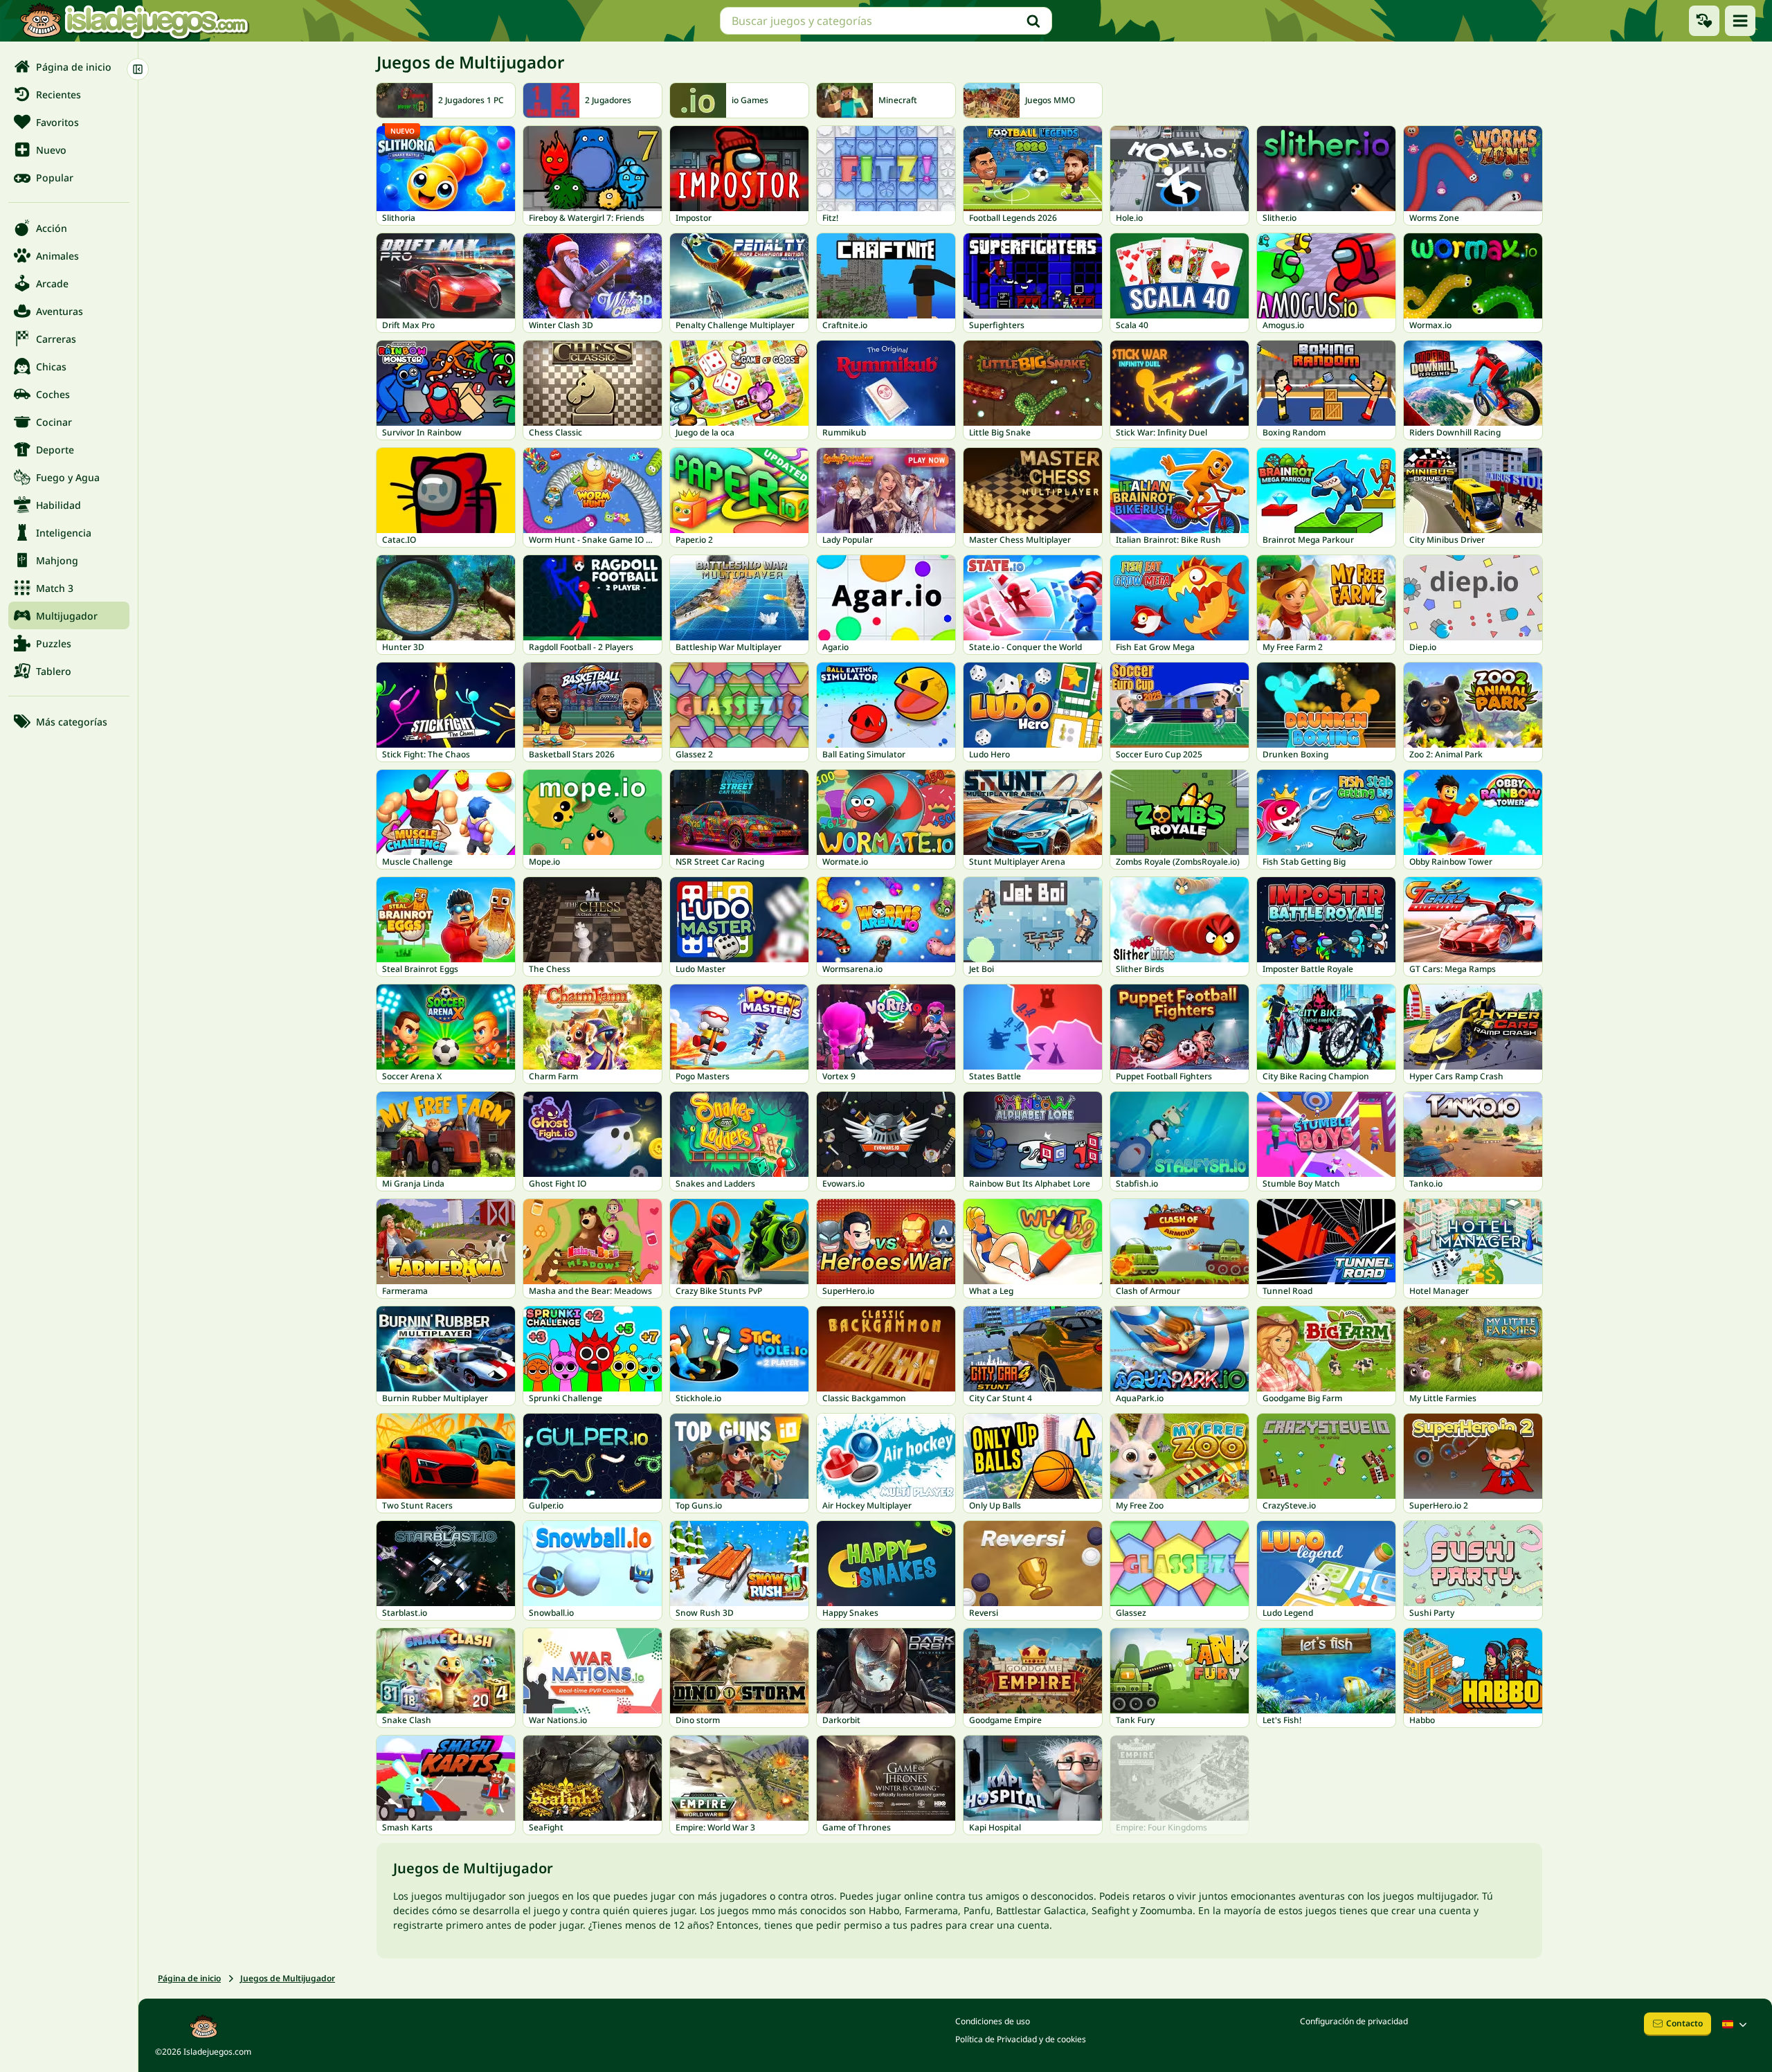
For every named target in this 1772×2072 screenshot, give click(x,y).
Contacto (1684, 2023)
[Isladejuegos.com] (134, 21)
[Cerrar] (138, 69)
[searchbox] (886, 21)
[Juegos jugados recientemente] (1704, 21)
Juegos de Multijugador (288, 1978)
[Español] (1736, 2024)
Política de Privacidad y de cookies (1021, 2039)
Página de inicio (189, 1978)
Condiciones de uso (993, 2021)
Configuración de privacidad (1354, 2021)
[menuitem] (69, 66)
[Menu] (1740, 21)
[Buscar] (1033, 21)
